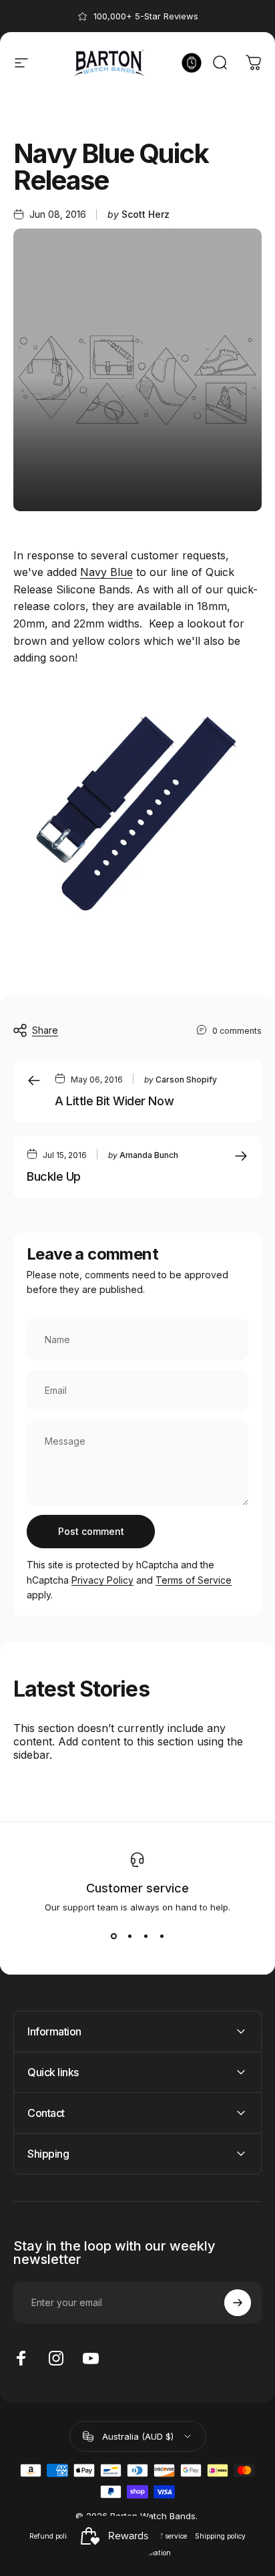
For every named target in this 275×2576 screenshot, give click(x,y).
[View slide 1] (113, 1937)
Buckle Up (54, 1176)
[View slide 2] (129, 1937)
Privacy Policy (102, 1580)
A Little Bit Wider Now (114, 1101)
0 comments (237, 1031)
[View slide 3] (146, 1937)
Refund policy (52, 2536)
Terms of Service (194, 1580)
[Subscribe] (238, 2303)
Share (45, 1030)
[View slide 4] (162, 1937)
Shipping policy (220, 2536)
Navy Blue (106, 572)
